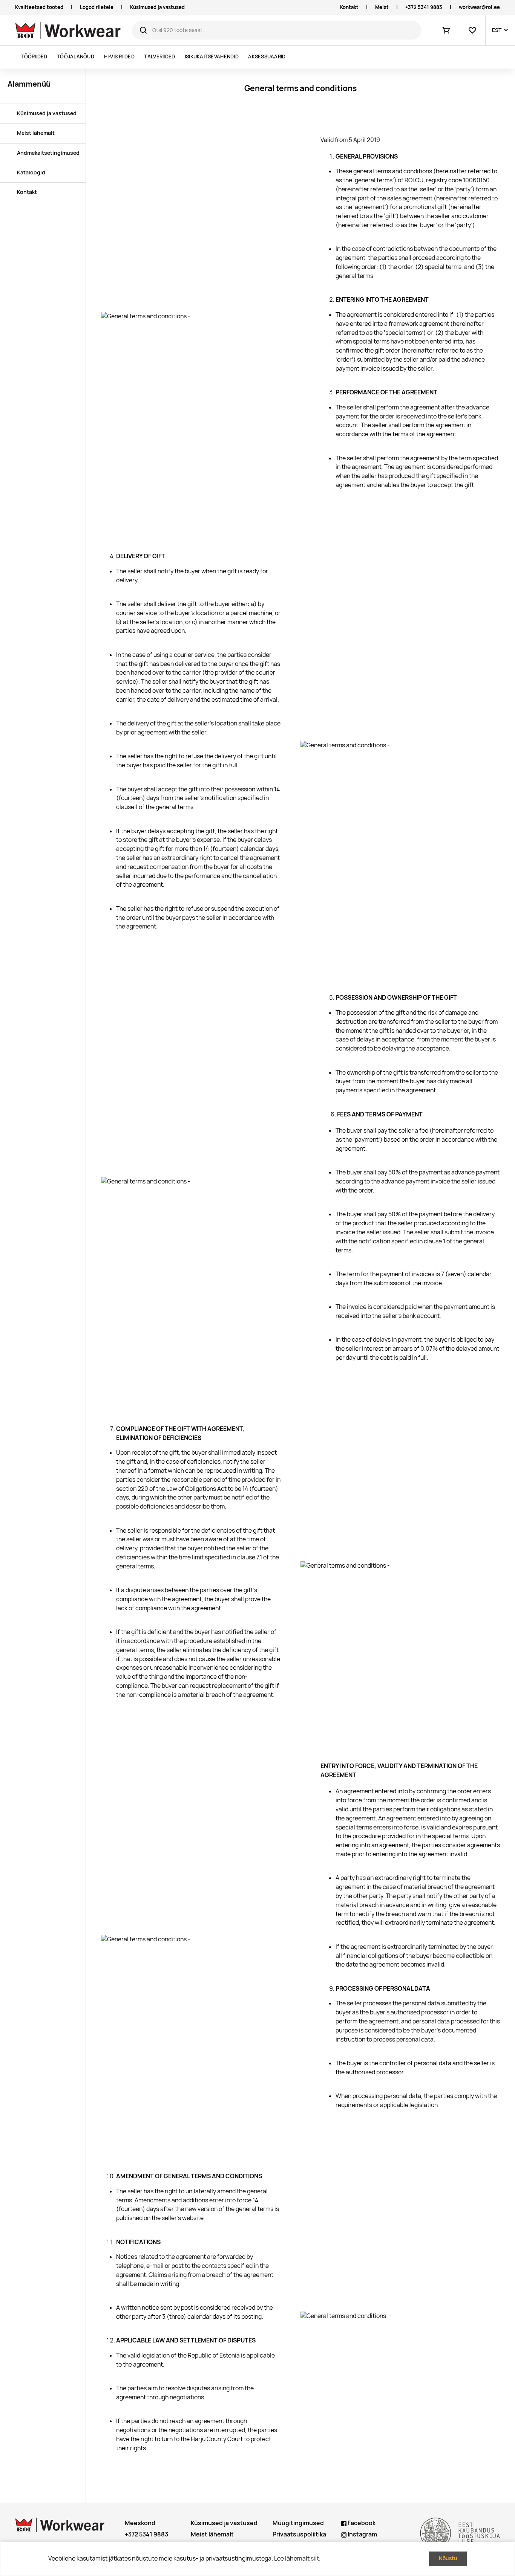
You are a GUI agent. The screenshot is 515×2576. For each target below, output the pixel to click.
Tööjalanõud (76, 57)
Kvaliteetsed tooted (39, 7)
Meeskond (140, 2523)
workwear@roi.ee (479, 7)
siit (315, 2558)
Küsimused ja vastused (157, 7)
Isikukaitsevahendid (212, 57)
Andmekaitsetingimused (48, 153)
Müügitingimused (298, 2523)
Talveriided (159, 57)
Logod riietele (97, 7)
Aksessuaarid (267, 57)
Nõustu (448, 2558)
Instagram (362, 2534)
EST (497, 30)
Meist (382, 7)
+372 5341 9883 (424, 7)
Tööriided (34, 57)
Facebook (361, 2523)
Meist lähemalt (36, 133)
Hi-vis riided (119, 57)
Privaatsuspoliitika (299, 2534)
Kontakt (349, 7)
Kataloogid (31, 173)
